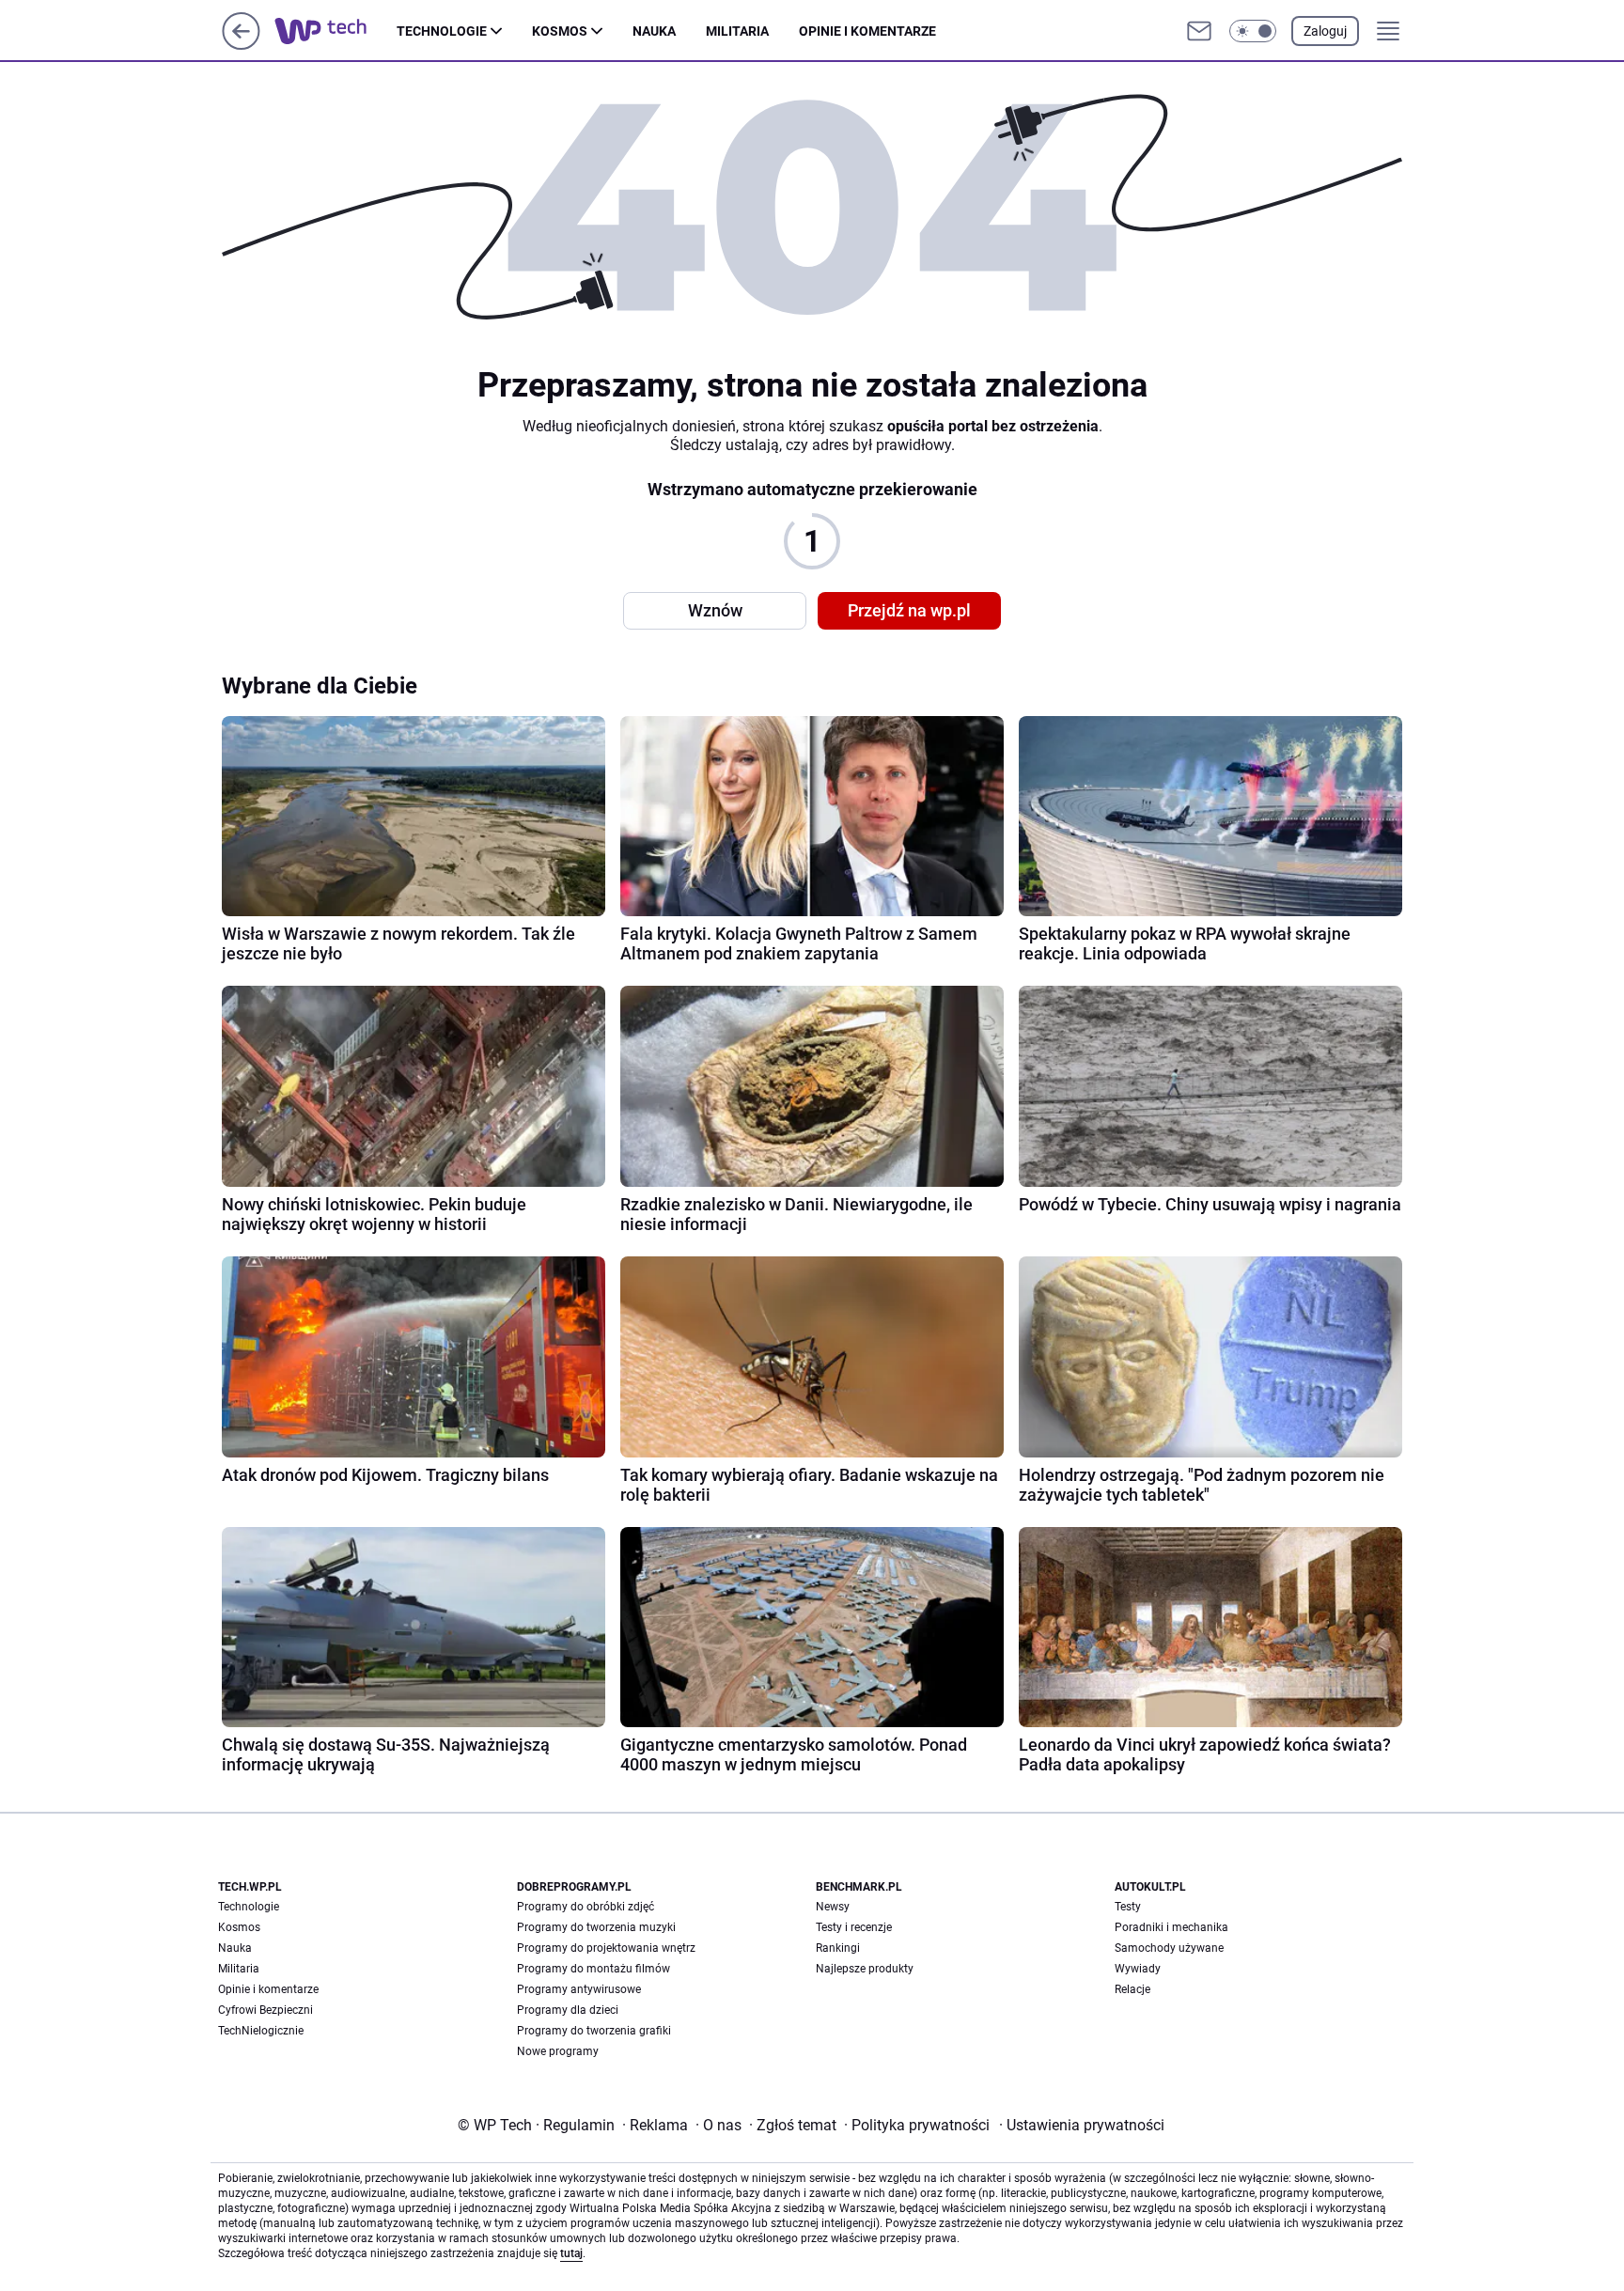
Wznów (715, 610)
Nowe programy (558, 2051)
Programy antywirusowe (579, 1989)
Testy (1128, 1907)
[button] (1253, 31)
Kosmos (560, 31)
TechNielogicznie (261, 2031)
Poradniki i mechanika (1171, 1927)
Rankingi (838, 1948)
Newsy (833, 1907)
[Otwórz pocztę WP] (1199, 31)
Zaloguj (1325, 31)
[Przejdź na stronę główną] (241, 45)
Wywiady (1138, 1969)
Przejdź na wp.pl (909, 610)
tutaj (571, 2253)
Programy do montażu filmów (593, 1969)
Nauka (654, 31)
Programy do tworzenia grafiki (594, 2031)
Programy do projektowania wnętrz (606, 1948)
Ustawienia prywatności (1082, 2125)
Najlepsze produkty (865, 1969)
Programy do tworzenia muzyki (596, 1927)
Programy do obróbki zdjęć (586, 1907)
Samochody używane (1169, 1948)
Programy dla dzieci (568, 2010)
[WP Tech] (336, 31)
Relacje (1132, 1989)
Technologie (442, 31)
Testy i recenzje (854, 1927)
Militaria (737, 31)
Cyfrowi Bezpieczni (265, 2010)
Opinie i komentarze (867, 31)
